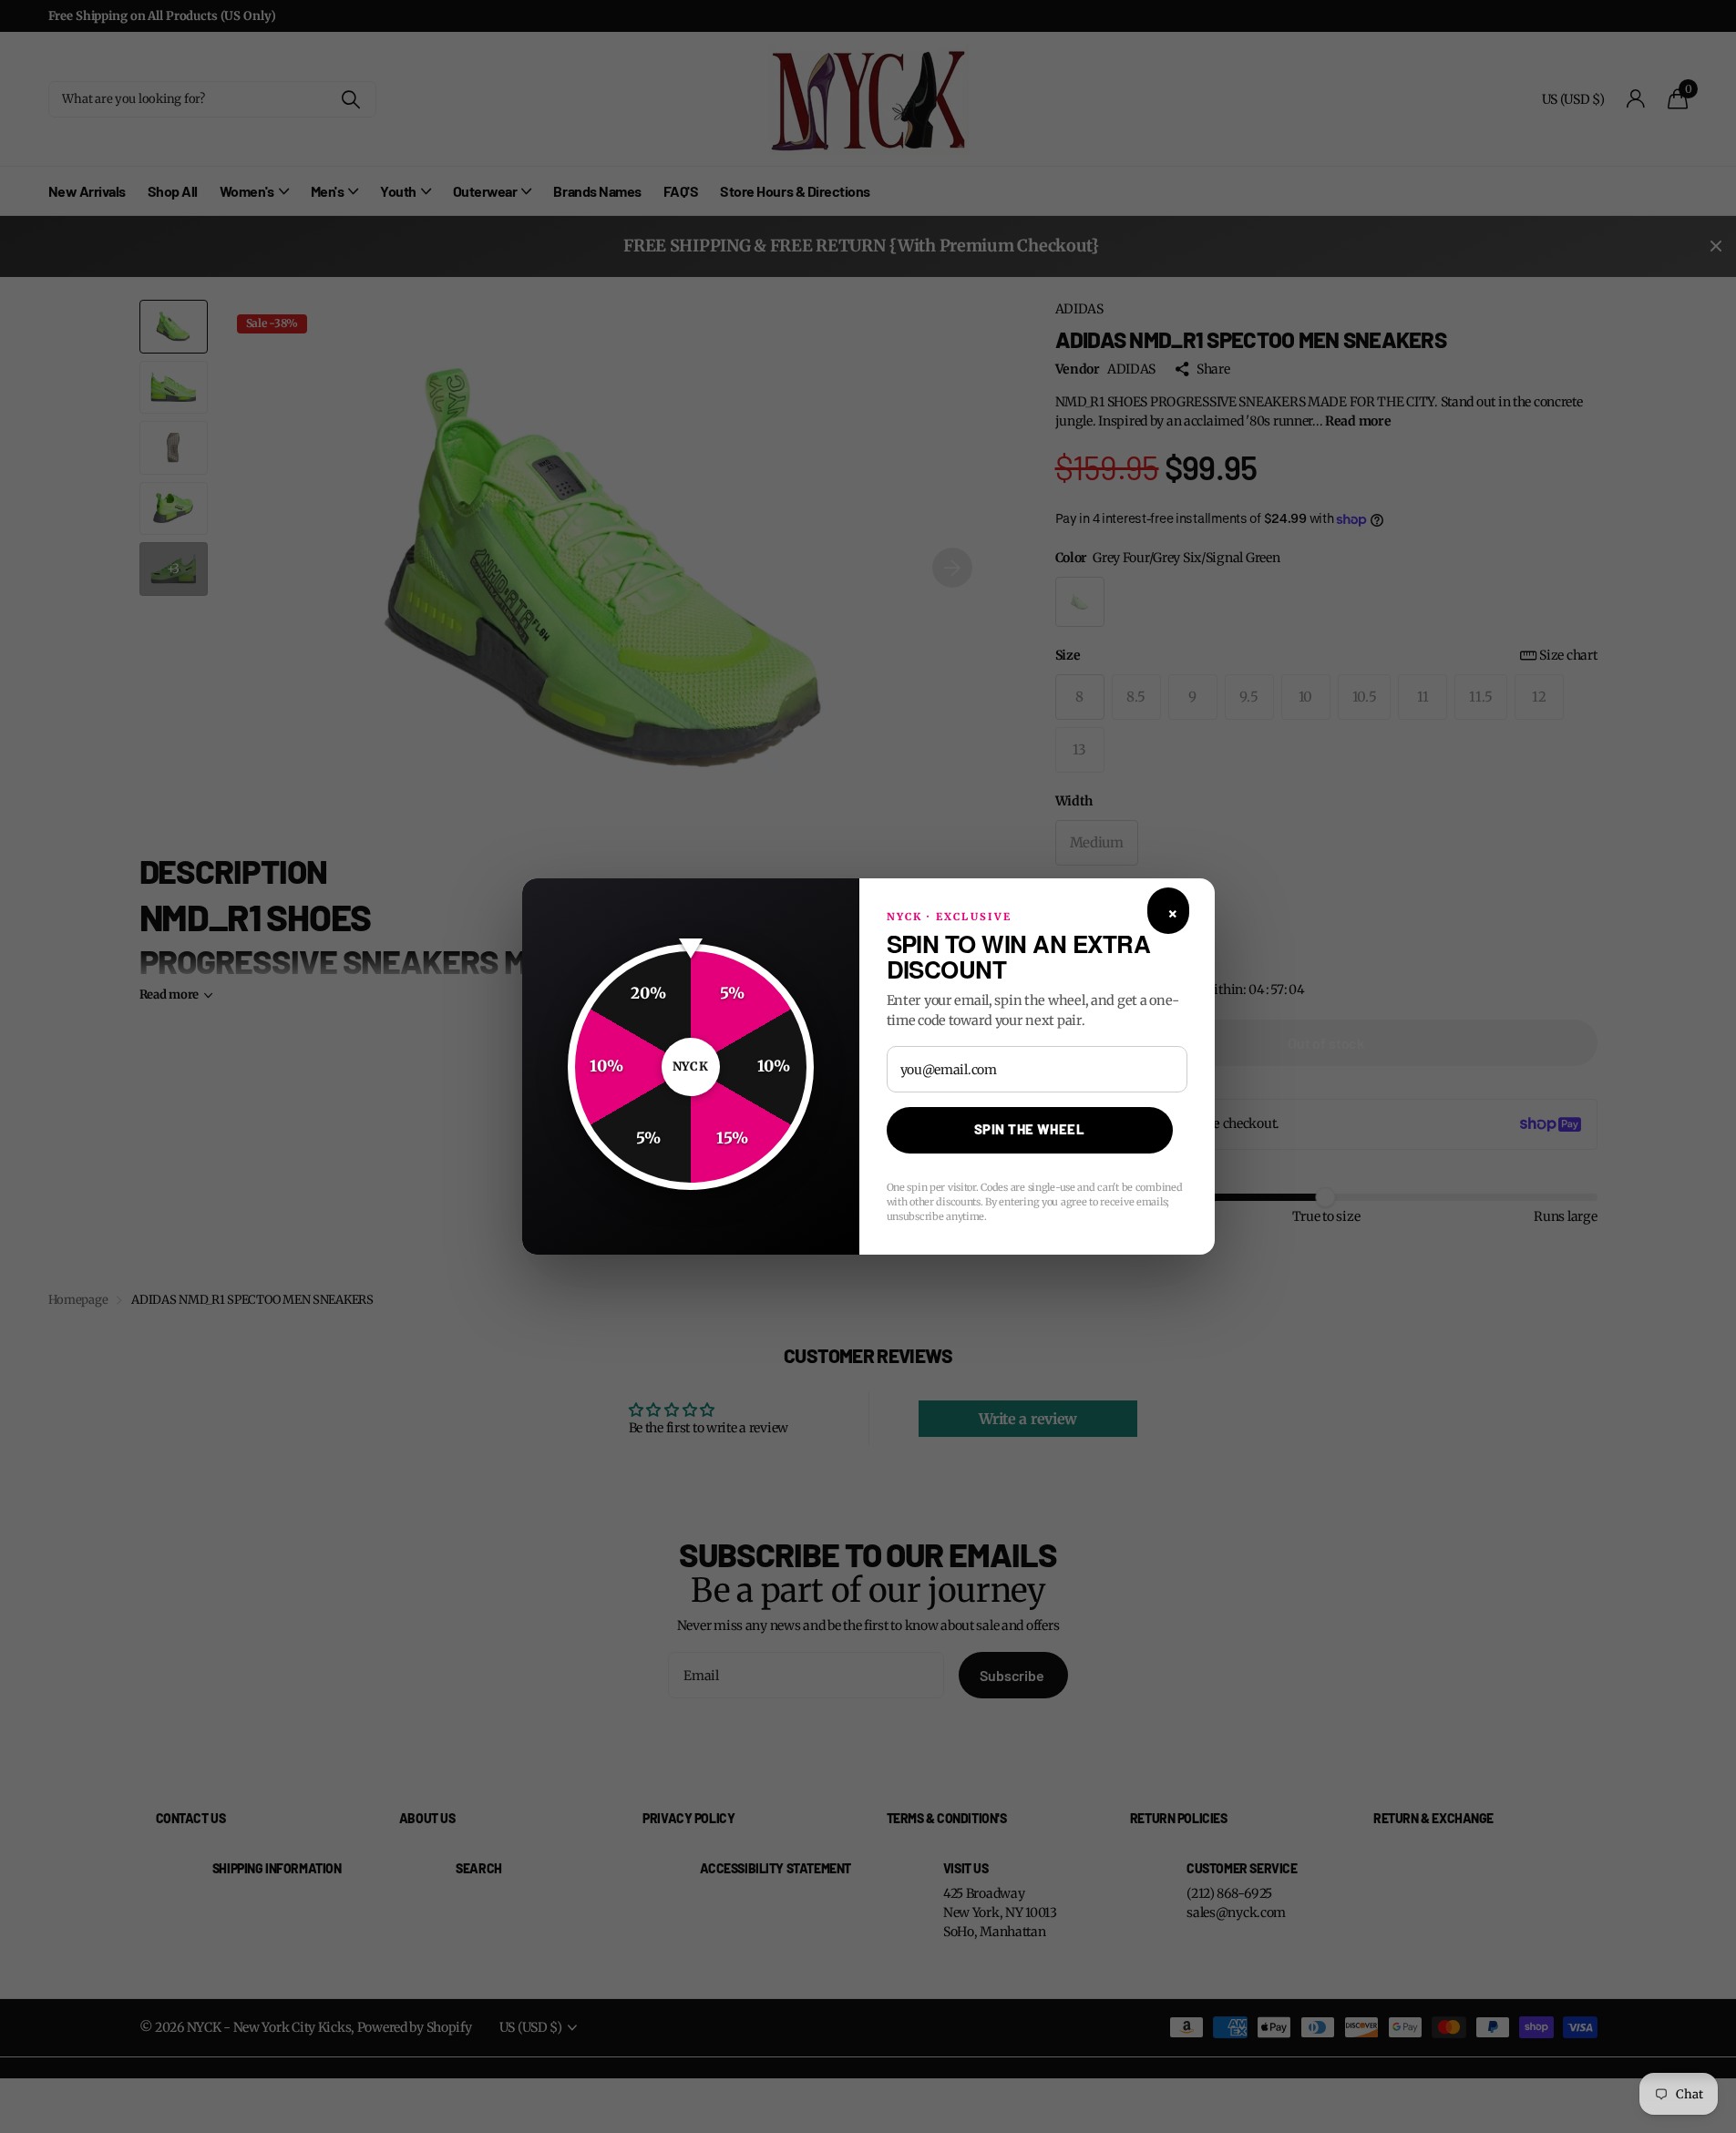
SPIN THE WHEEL (1029, 1129)
